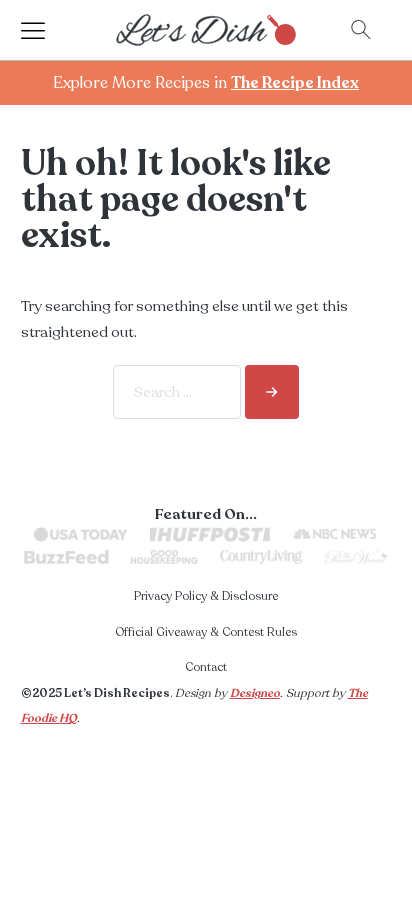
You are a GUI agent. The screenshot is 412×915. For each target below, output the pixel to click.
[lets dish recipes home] (206, 29)
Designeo (255, 693)
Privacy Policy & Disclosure (206, 596)
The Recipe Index (295, 83)
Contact (206, 667)
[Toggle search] (361, 30)
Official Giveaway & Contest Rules (206, 632)
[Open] (51, 30)
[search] (272, 392)
